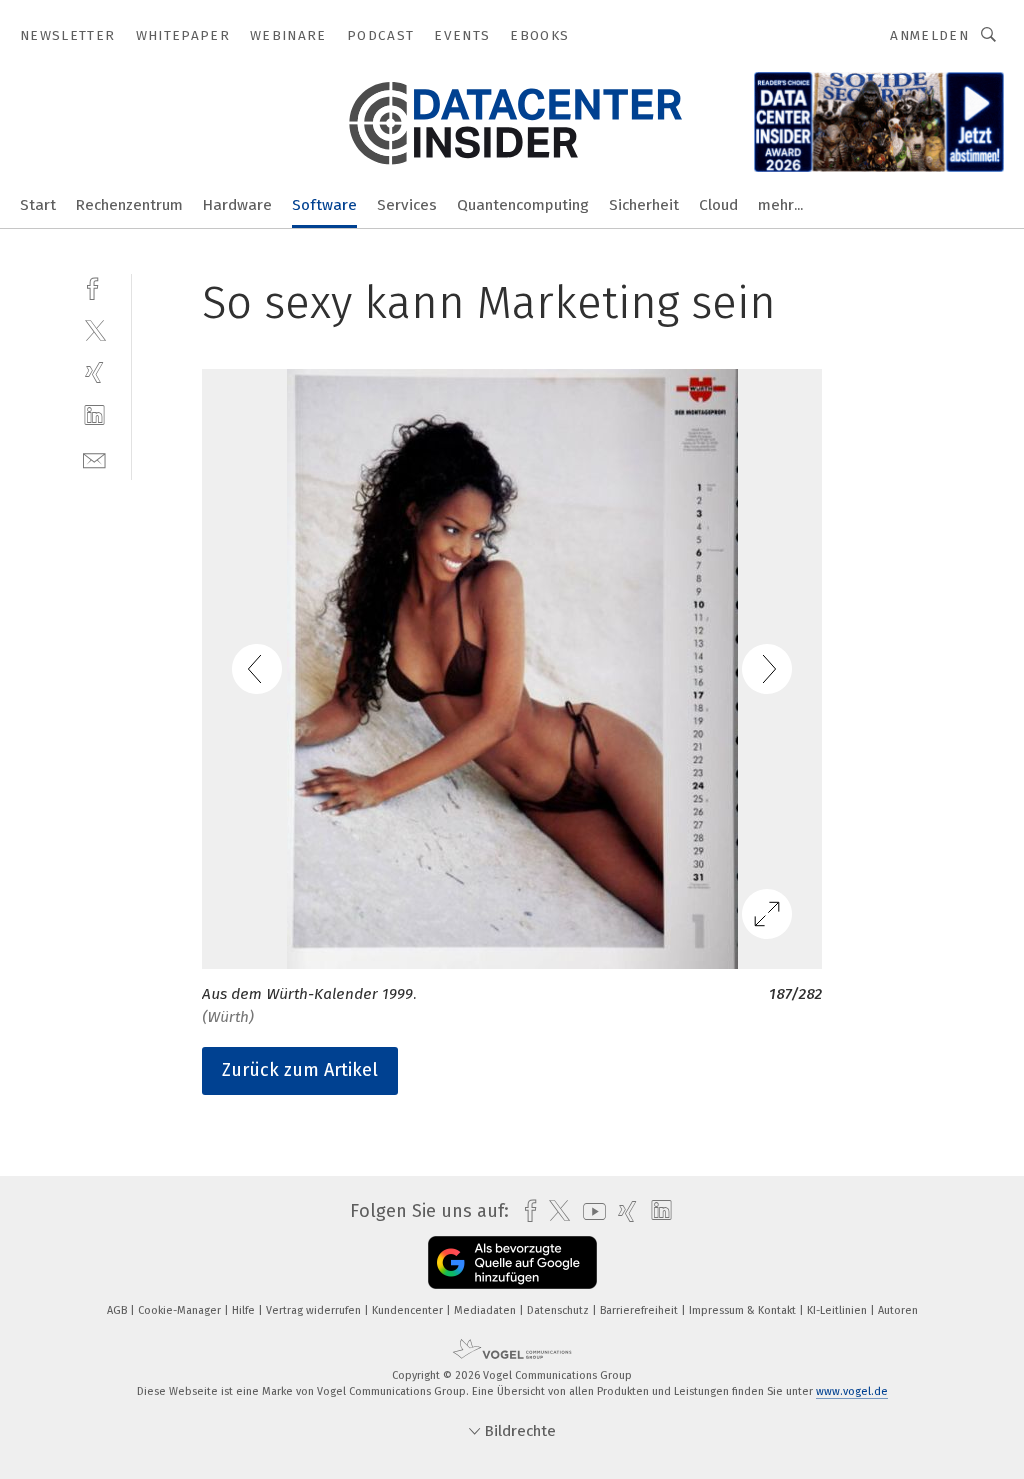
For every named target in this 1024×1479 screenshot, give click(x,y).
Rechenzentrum (129, 205)
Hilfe (245, 1310)
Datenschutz (559, 1310)
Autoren (898, 1310)
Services (407, 205)
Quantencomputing (523, 205)
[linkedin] (94, 415)
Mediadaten (486, 1310)
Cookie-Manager (181, 1310)
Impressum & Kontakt (744, 1310)
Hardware (237, 205)
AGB (118, 1310)
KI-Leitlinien (838, 1310)
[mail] (94, 458)
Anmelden (929, 35)
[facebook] (94, 286)
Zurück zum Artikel (300, 1070)
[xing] (94, 372)
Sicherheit (644, 205)
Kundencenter (409, 1310)
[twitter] (94, 329)
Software (324, 205)
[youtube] (589, 1211)
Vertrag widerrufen (315, 1310)
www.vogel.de (852, 1391)
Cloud (718, 205)
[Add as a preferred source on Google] (512, 1262)
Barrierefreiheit (640, 1310)
